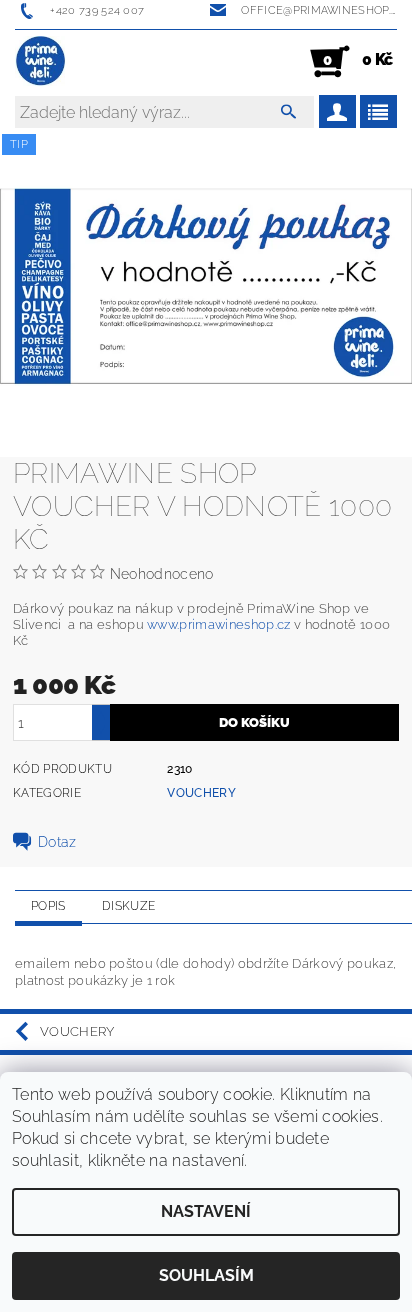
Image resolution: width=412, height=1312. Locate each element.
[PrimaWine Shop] (41, 62)
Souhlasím (206, 1275)
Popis (48, 906)
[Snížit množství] (101, 731)
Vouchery (201, 793)
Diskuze (128, 906)
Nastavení (206, 1211)
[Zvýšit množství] (101, 713)
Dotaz (57, 842)
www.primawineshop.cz (218, 624)
